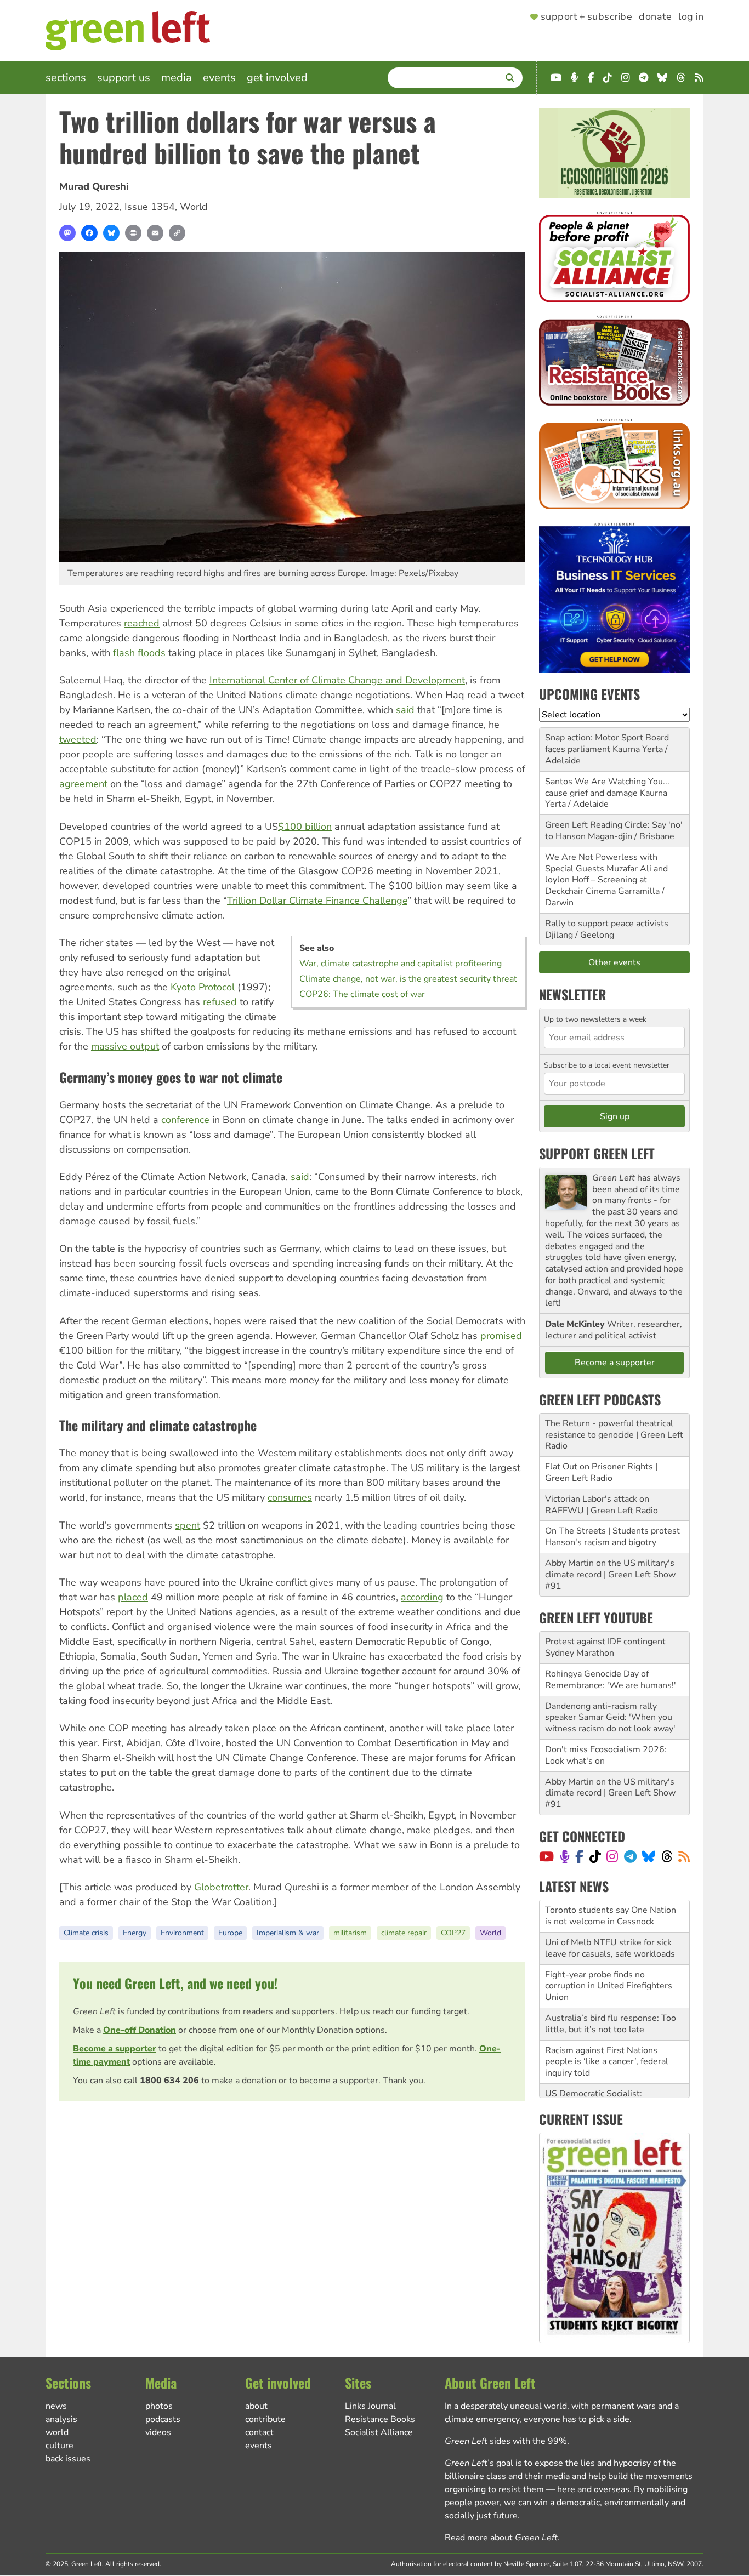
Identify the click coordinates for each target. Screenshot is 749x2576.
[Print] (133, 233)
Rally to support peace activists (607, 924)
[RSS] (684, 1856)
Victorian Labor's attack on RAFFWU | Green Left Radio (602, 1505)
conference (185, 1120)
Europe (230, 1933)
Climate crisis (86, 1933)
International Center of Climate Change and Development (337, 680)
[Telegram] (630, 1856)
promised (501, 1336)
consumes (290, 1497)
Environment (182, 1933)
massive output (125, 1046)
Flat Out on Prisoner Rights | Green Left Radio (601, 1472)
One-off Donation (140, 2030)
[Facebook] (89, 233)
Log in (691, 17)
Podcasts (163, 2419)
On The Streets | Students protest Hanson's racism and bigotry (612, 1537)
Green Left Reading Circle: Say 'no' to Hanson (614, 831)
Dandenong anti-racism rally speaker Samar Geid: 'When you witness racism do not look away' (610, 1718)
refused (220, 1002)
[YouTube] (546, 1856)
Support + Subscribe (586, 17)
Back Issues (68, 2459)
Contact (259, 2432)
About (256, 2406)
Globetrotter (221, 1887)
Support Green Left (597, 1153)
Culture (59, 2446)
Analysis (61, 2419)
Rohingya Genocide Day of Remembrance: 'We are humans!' (611, 1680)
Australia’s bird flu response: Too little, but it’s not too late (611, 1991)
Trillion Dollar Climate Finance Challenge (317, 901)
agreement (83, 784)
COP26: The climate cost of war (362, 994)
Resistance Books (380, 2419)
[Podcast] (565, 1856)
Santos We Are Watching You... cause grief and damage (607, 787)
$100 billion (305, 827)
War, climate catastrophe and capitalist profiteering (401, 964)
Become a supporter (115, 2049)
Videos (158, 2432)
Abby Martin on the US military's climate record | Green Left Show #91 (610, 1575)
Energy (135, 1933)
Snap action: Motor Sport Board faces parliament (607, 743)
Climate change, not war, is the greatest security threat (408, 979)
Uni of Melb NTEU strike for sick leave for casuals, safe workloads (610, 1916)
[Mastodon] (67, 233)
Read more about (501, 2538)
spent (188, 1525)
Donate (655, 17)
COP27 (453, 1933)
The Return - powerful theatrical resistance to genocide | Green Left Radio (614, 1435)
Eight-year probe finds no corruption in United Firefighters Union (609, 1954)
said (405, 710)
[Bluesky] (111, 233)
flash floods (139, 653)
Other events (614, 962)
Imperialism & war (288, 1933)
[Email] (155, 233)
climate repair (404, 1933)
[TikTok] (595, 1856)
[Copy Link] (177, 233)
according (422, 1597)
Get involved (277, 78)
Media (177, 78)
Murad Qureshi (94, 186)
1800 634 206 (169, 2081)
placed (133, 1597)
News (56, 2406)
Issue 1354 (150, 207)
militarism (350, 1933)
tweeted (78, 739)
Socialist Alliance (379, 2432)
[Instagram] (612, 1856)
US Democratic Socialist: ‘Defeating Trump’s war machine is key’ (613, 2073)
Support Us (124, 78)
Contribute (265, 2419)
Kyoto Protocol (203, 987)
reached (142, 623)
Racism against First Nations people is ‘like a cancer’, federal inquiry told (607, 2030)
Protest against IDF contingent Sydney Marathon (605, 1647)
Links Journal (370, 2406)
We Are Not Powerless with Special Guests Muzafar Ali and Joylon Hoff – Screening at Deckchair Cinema (606, 874)
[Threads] (667, 1856)
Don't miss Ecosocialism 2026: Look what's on (606, 1755)
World (194, 207)
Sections (66, 78)
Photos (159, 2406)
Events (219, 78)
